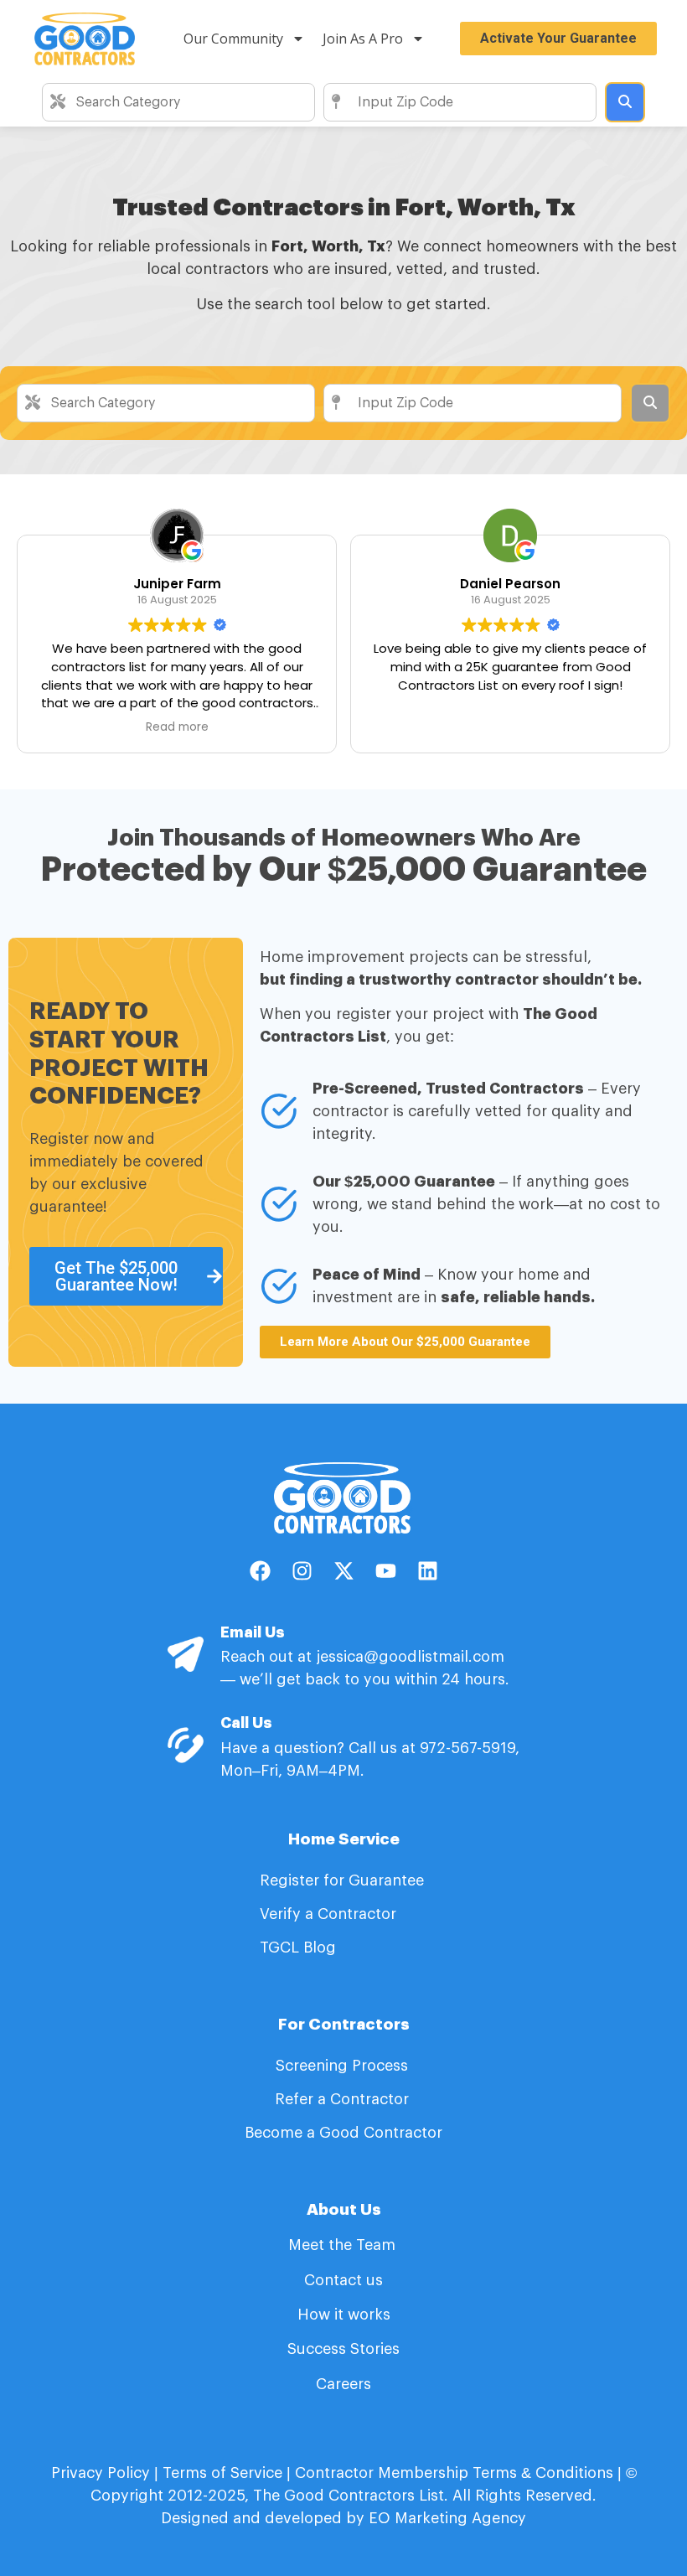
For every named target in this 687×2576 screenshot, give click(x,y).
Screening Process (344, 2066)
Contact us (343, 2280)
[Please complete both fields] (625, 102)
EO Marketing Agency (445, 2518)
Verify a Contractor (328, 1914)
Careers (343, 2384)
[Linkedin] (427, 1571)
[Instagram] (302, 1571)
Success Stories (343, 2349)
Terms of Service (222, 2473)
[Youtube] (385, 1571)
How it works (344, 2315)
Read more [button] (177, 727)
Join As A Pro (363, 39)
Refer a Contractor (344, 2099)
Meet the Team (344, 2245)
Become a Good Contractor (343, 2133)
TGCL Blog (298, 1948)
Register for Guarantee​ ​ (344, 1880)
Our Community (233, 39)
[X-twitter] (343, 1571)
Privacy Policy (101, 2473)
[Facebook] (260, 1571)
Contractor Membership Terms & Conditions (454, 2473)
